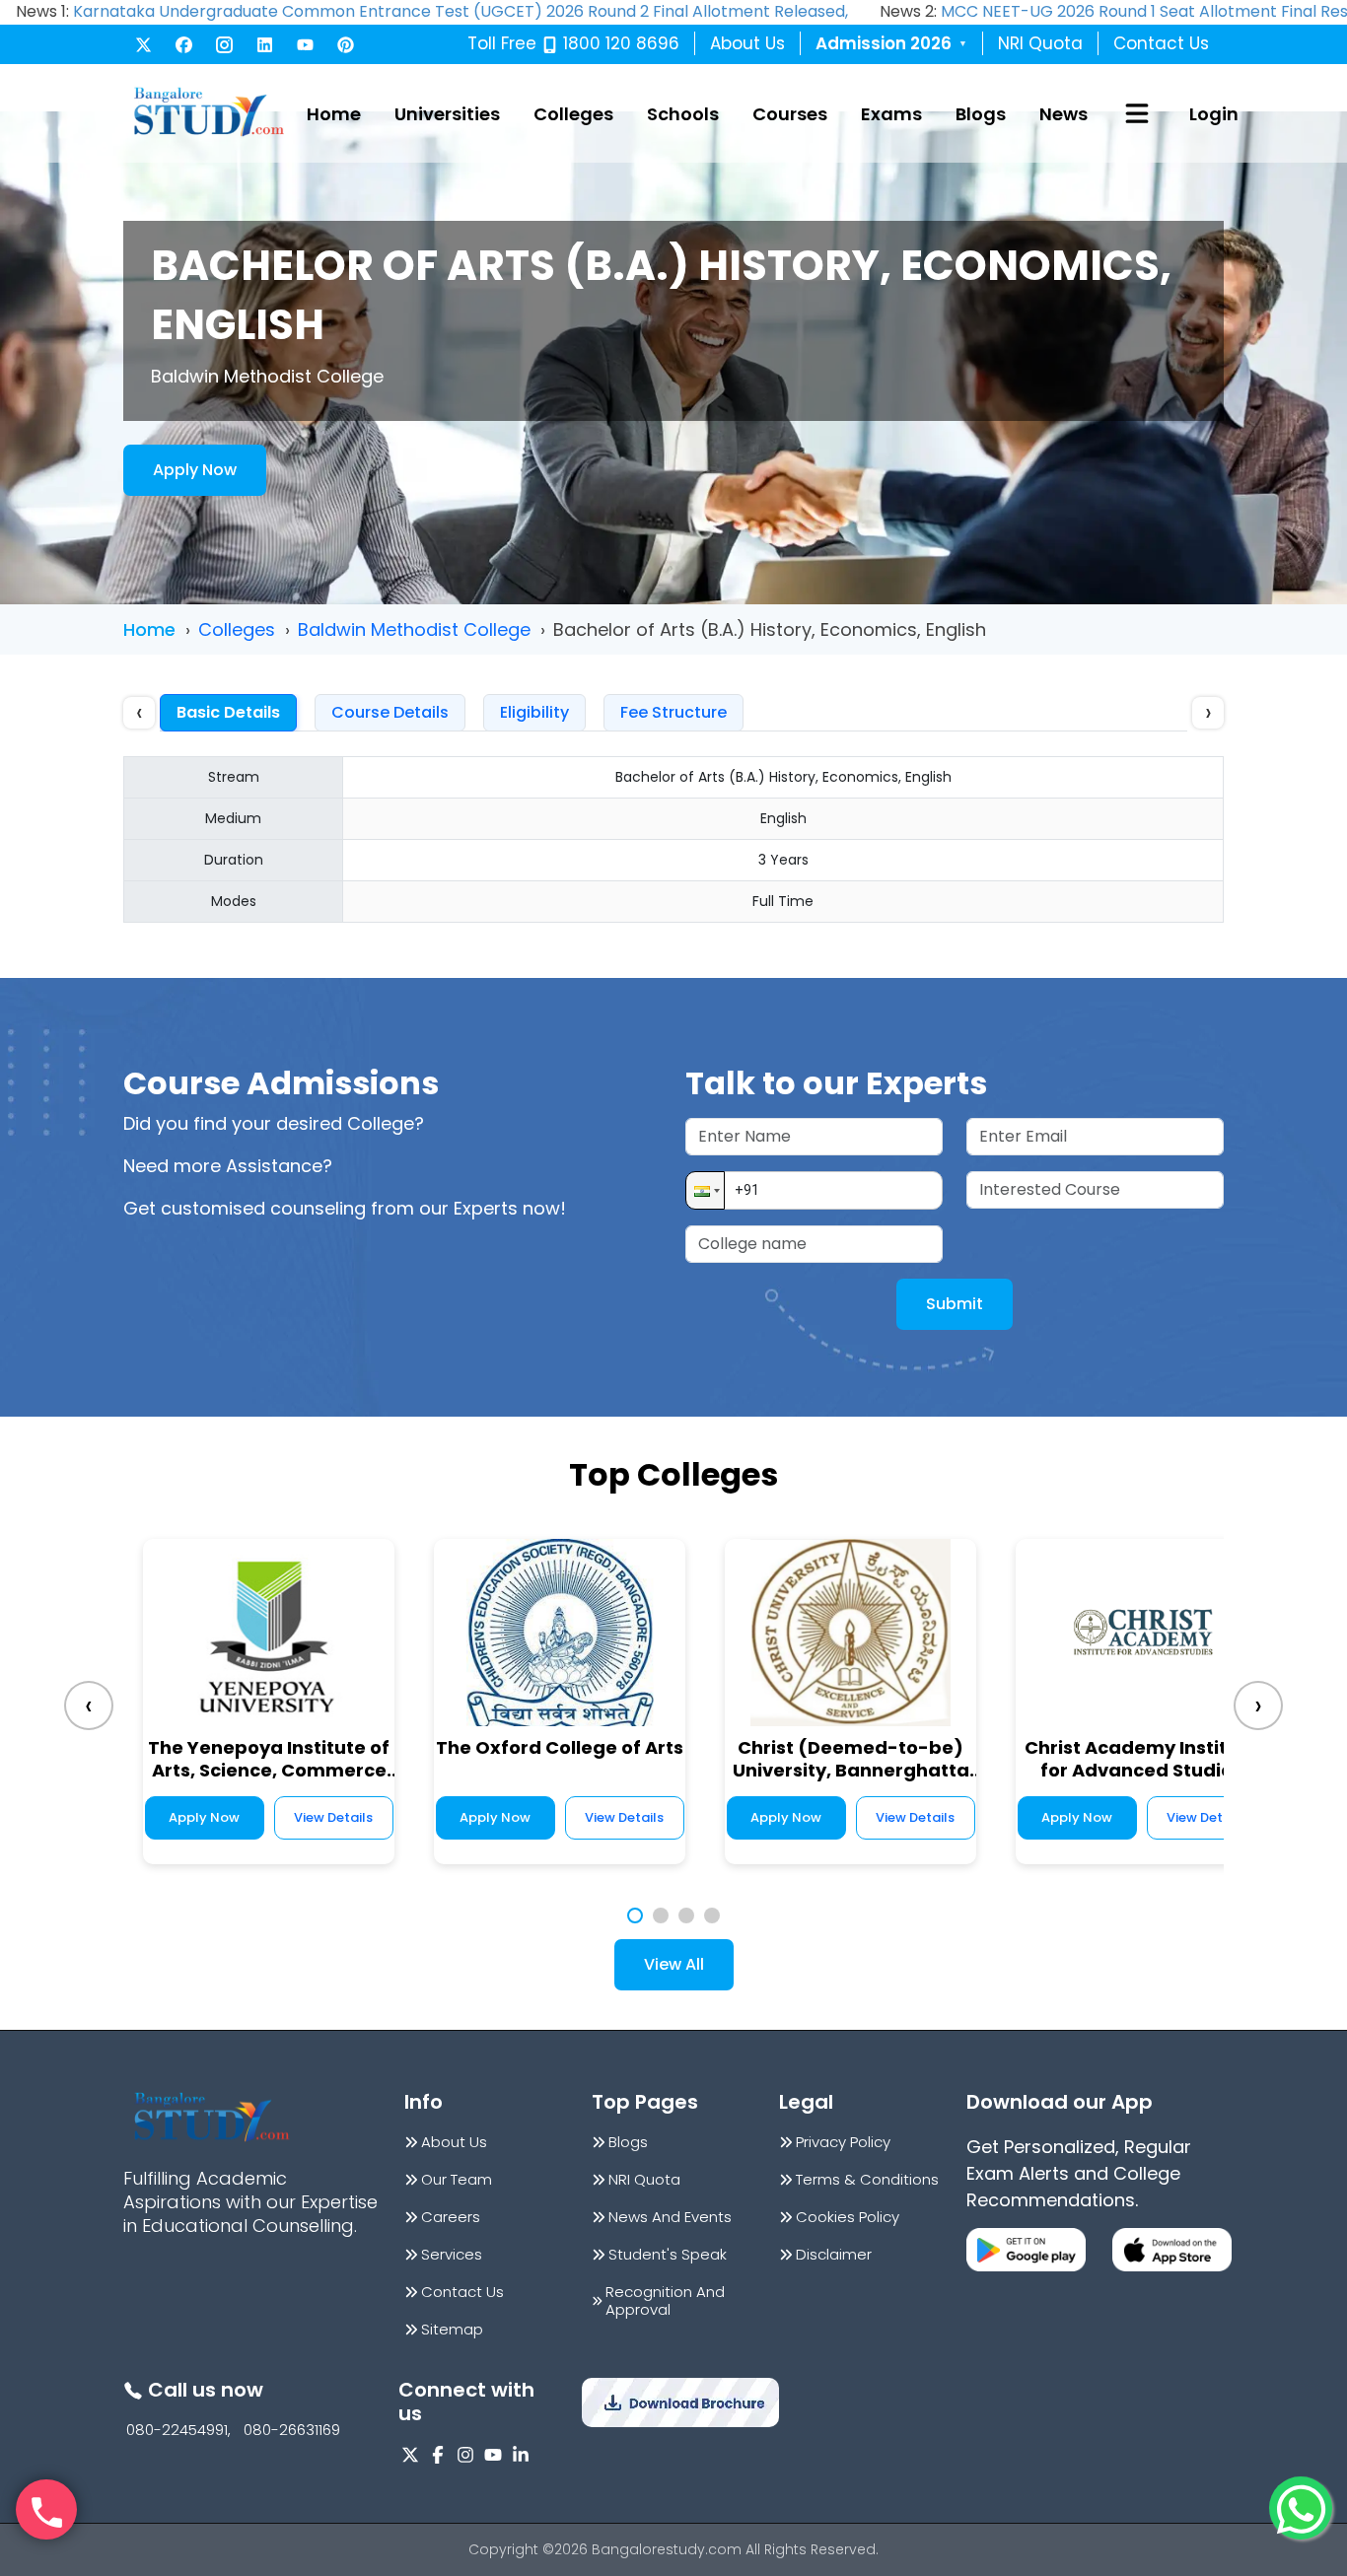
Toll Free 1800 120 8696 (573, 43)
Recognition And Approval (665, 2301)
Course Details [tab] (390, 712)
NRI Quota (1040, 43)
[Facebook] (184, 45)
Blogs (981, 114)
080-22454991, (178, 2430)
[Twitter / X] (143, 45)
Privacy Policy (843, 2142)
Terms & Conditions (867, 2180)
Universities (447, 114)
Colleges (573, 114)
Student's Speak (668, 2255)
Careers (451, 2217)
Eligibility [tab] (534, 712)
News (1063, 114)
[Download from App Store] (1172, 2250)
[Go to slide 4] (712, 1915)
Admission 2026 (891, 43)
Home (334, 114)
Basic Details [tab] (228, 712)
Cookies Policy (848, 2217)
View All (674, 1964)
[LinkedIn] (265, 45)
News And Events (670, 2217)
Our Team (457, 2180)
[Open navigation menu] (1137, 113)
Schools (683, 114)
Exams (891, 114)
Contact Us (1161, 43)
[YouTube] (305, 45)
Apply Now (195, 470)
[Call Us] (46, 2510)
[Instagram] (224, 45)
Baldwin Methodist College (414, 629)
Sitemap (452, 2330)
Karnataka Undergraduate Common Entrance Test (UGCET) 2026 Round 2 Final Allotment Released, (461, 11)
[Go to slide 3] (686, 1915)
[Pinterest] (346, 45)
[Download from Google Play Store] (1026, 2250)
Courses (790, 114)
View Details (333, 1817)
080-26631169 (292, 2430)
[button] (705, 1190)
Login (1214, 114)
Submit (955, 1304)
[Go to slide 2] (661, 1915)
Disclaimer (834, 2255)
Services (452, 2255)
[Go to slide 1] (635, 1915)
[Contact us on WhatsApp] (1301, 2508)
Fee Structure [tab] (673, 712)
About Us (747, 43)
